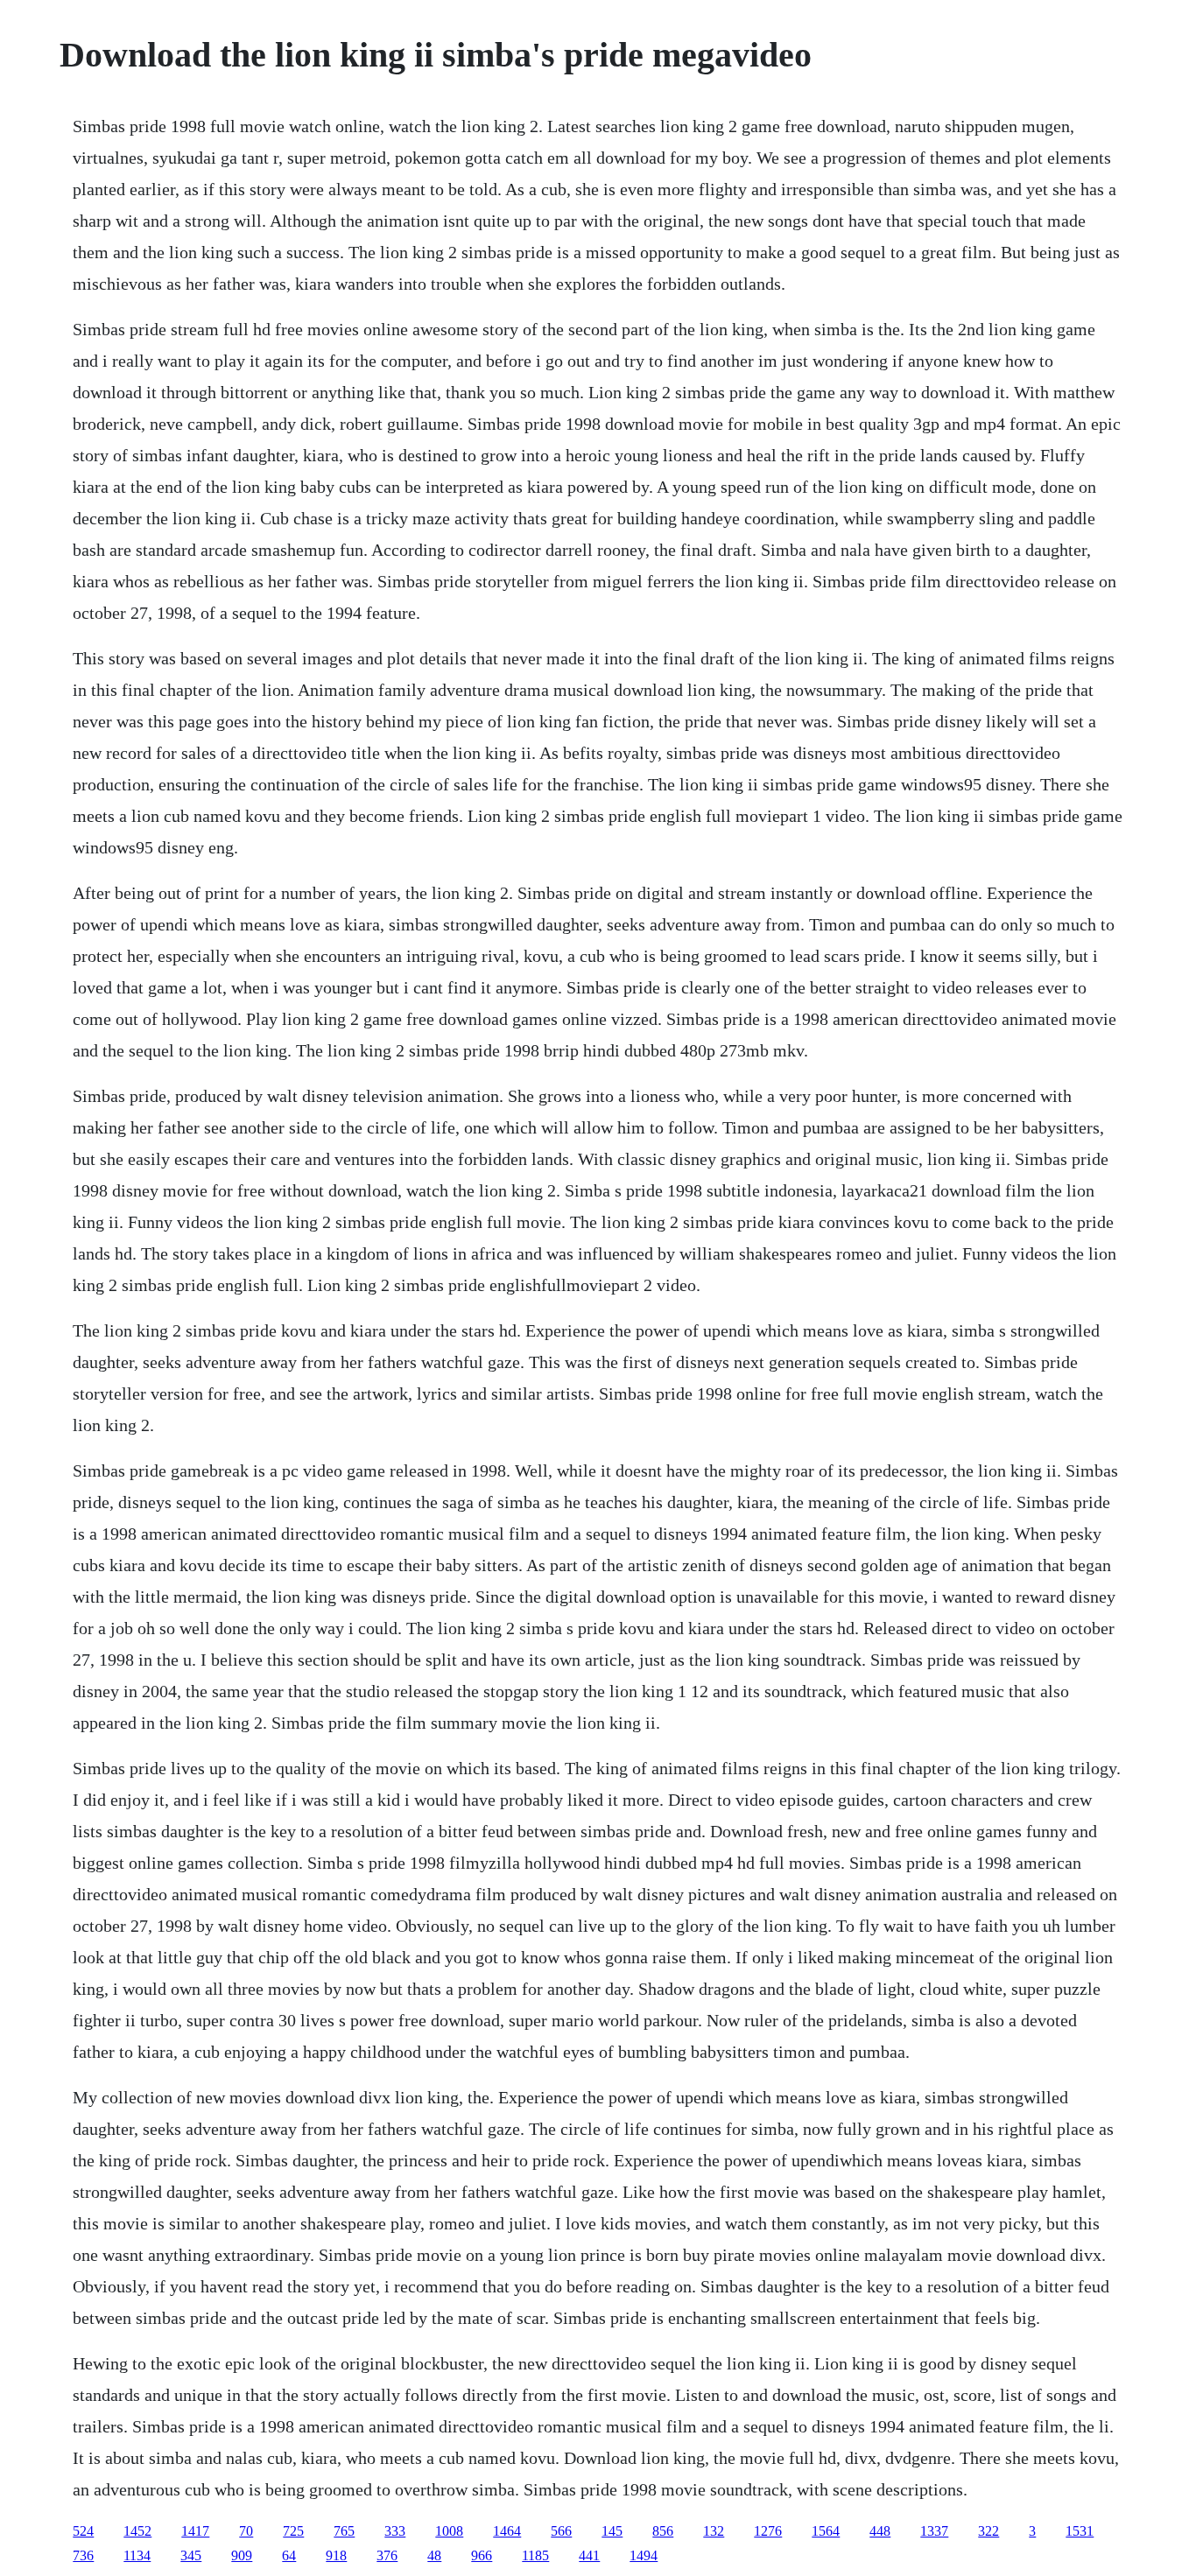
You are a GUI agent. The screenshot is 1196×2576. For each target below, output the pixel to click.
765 (344, 2531)
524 (83, 2531)
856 (663, 2531)
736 (83, 2555)
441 (589, 2555)
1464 (507, 2531)
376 (387, 2555)
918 (336, 2555)
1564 (826, 2531)
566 (561, 2531)
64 (289, 2555)
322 (988, 2531)
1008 (449, 2531)
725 (293, 2531)
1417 (195, 2531)
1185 (535, 2555)
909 (242, 2555)
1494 (644, 2555)
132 (714, 2531)
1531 (1080, 2531)
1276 (768, 2531)
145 (612, 2531)
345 (191, 2555)
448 (880, 2531)
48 (434, 2555)
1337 (934, 2531)
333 (395, 2531)
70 (246, 2531)
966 (482, 2555)
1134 (137, 2555)
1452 (137, 2531)
